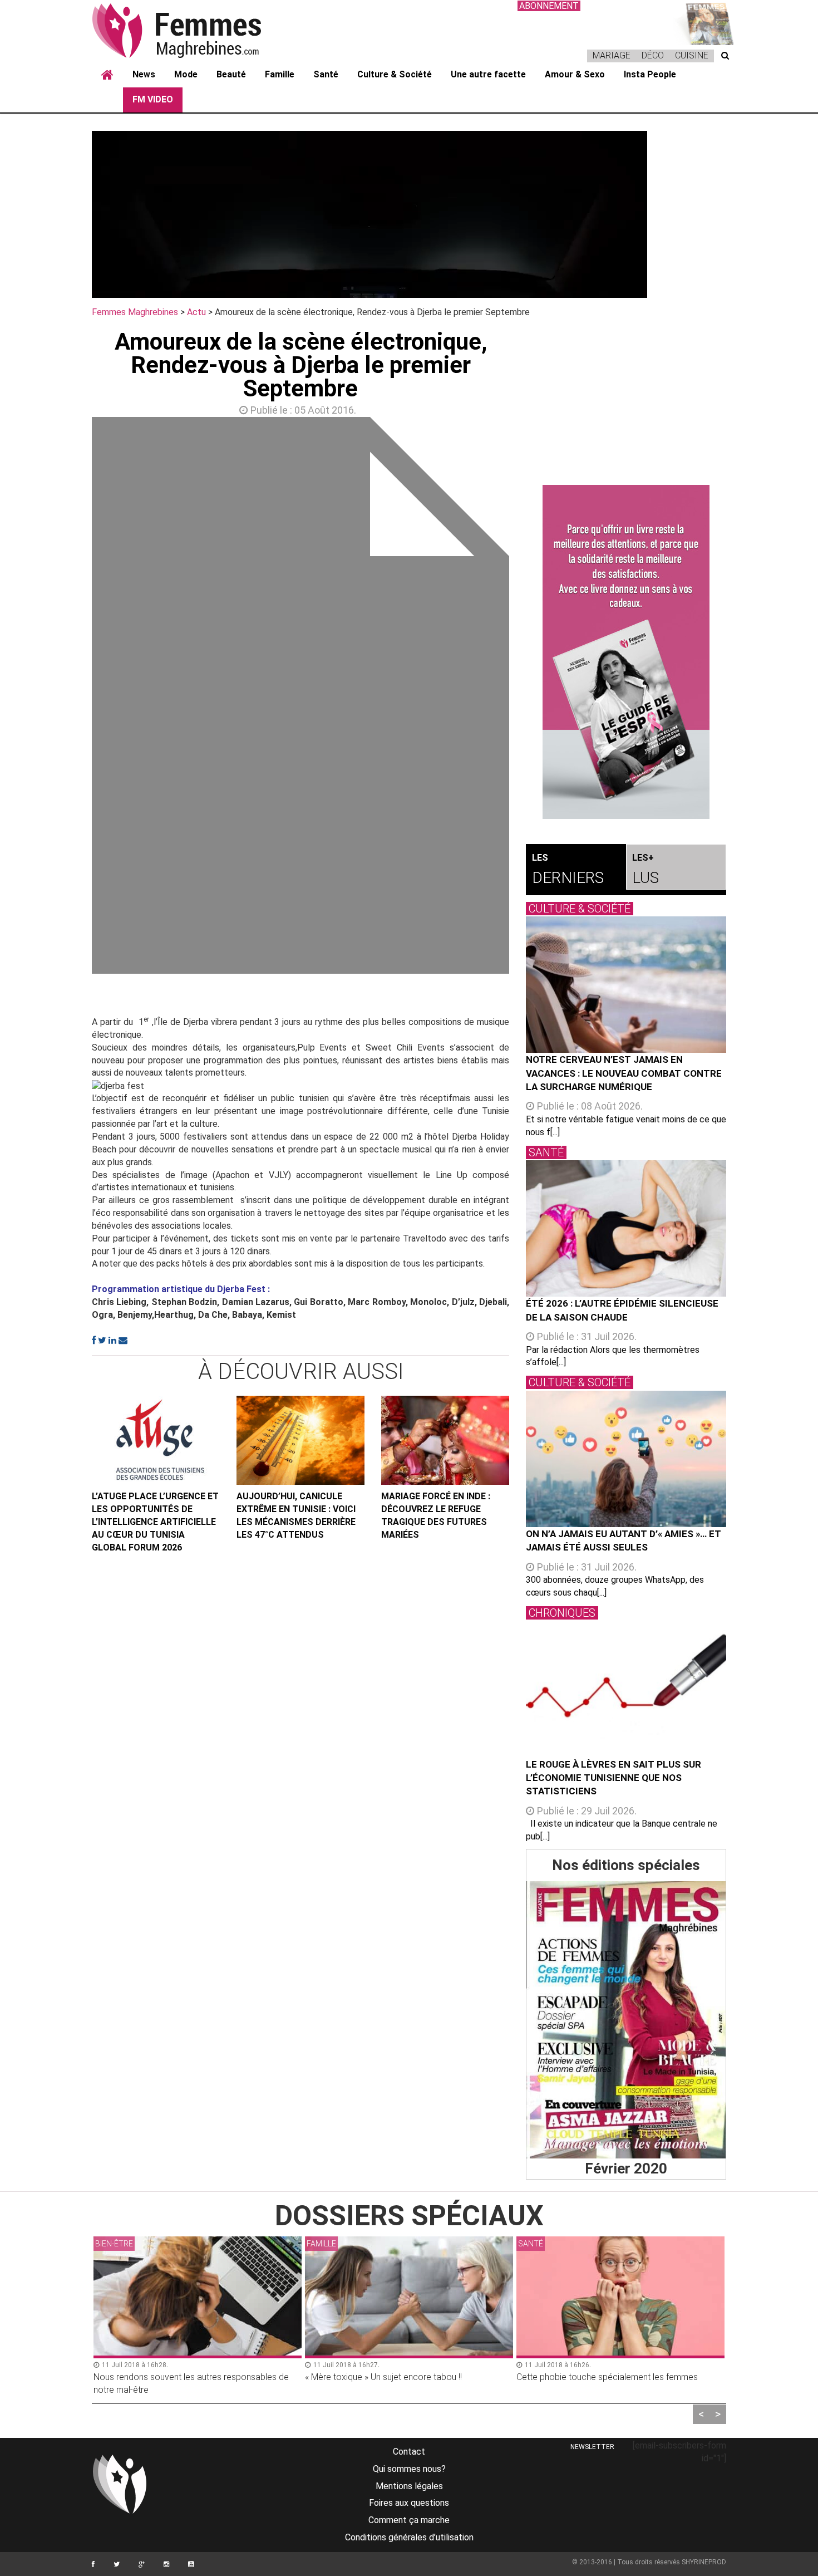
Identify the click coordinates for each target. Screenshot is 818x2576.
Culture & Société (395, 74)
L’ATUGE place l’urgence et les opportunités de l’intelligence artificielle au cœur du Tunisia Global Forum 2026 (155, 1522)
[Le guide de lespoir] (626, 652)
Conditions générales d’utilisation (409, 2537)
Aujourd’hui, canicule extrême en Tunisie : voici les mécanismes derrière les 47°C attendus (296, 1515)
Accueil (107, 75)
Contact (409, 2452)
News (144, 74)
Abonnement (549, 6)
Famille (280, 74)
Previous (75, 698)
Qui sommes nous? (409, 2469)
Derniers (568, 870)
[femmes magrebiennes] (192, 30)
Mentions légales (409, 2486)
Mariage (612, 55)
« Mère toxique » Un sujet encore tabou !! (383, 2377)
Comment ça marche (409, 2520)
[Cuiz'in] (704, 23)
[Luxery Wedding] (626, 2020)
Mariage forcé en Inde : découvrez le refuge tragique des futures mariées (436, 1515)
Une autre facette (488, 74)
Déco (653, 55)
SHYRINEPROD (704, 2562)
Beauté (231, 74)
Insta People (650, 74)
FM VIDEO (153, 99)
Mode (186, 74)
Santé (326, 74)
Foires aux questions (409, 2503)
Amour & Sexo (575, 74)
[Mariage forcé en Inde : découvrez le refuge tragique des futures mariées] (445, 1440)
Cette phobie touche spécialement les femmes (607, 2377)
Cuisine (692, 55)
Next (526, 698)
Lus (645, 870)
